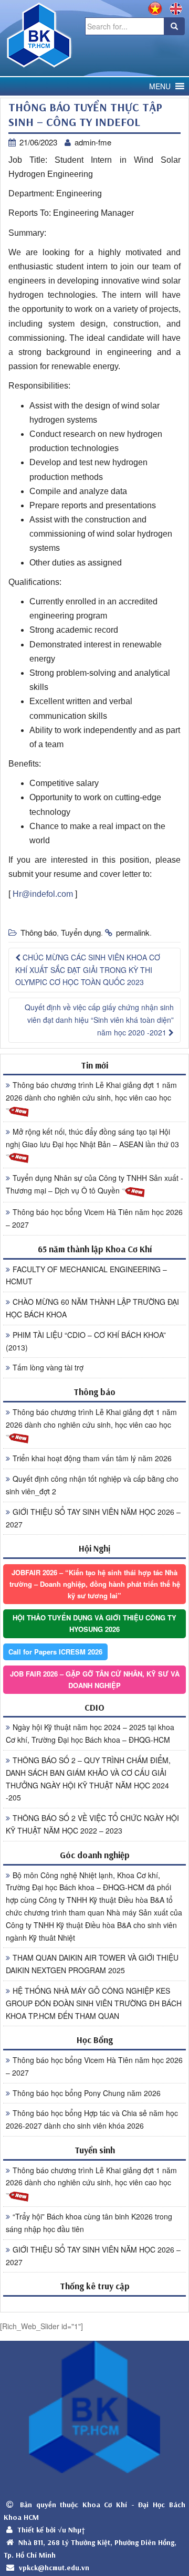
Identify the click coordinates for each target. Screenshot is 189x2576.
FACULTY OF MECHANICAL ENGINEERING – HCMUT (86, 1275)
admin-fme (93, 142)
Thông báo (39, 932)
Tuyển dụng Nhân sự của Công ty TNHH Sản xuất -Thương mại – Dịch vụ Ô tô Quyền (94, 1184)
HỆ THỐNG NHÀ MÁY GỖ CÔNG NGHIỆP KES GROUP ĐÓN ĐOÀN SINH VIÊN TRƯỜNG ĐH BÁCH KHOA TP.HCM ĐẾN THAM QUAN (94, 2003)
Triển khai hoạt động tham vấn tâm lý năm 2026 (92, 1458)
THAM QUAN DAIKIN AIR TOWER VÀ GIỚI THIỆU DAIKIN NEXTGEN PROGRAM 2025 (92, 1964)
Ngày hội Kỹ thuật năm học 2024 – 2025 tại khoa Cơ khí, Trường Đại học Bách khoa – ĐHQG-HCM (90, 1733)
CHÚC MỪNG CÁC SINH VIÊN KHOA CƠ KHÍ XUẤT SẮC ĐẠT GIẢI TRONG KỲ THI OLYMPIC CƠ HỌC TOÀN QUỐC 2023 (88, 970)
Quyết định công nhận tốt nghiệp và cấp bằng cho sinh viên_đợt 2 (92, 1485)
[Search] (174, 26)
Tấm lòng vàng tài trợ (48, 1367)
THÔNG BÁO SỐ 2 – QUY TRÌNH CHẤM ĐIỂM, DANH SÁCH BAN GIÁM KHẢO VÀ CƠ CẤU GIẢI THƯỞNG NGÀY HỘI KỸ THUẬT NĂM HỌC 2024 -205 (88, 1779)
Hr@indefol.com (43, 894)
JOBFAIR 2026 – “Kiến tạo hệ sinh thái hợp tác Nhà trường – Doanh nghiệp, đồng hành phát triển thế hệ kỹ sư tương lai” (95, 1584)
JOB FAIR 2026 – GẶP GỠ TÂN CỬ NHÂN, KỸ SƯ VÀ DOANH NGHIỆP (95, 1679)
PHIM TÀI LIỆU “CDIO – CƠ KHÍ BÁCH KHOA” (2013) (86, 1341)
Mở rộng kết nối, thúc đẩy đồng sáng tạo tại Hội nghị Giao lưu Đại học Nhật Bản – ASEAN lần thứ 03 (92, 1138)
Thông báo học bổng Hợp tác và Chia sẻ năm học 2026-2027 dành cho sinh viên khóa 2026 (92, 2119)
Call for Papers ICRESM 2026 (55, 1652)
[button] (160, 86)
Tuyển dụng (81, 932)
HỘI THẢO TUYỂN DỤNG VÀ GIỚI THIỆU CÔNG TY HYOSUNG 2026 (94, 1623)
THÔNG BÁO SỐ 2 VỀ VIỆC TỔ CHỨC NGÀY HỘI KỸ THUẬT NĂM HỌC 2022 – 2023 (92, 1824)
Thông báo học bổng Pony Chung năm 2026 (87, 2093)
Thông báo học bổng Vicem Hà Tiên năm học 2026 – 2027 (94, 1218)
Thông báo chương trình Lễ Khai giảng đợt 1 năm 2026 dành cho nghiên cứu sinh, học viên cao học (91, 1091)
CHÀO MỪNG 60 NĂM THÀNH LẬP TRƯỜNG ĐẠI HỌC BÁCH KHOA (92, 1308)
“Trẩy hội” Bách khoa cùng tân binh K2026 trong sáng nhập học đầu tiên (89, 2223)
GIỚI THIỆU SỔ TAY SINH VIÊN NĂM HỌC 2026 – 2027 (93, 1518)
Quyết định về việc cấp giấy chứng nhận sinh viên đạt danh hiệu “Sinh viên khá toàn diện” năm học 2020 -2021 (99, 1020)
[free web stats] (94, 2304)
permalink (133, 932)
